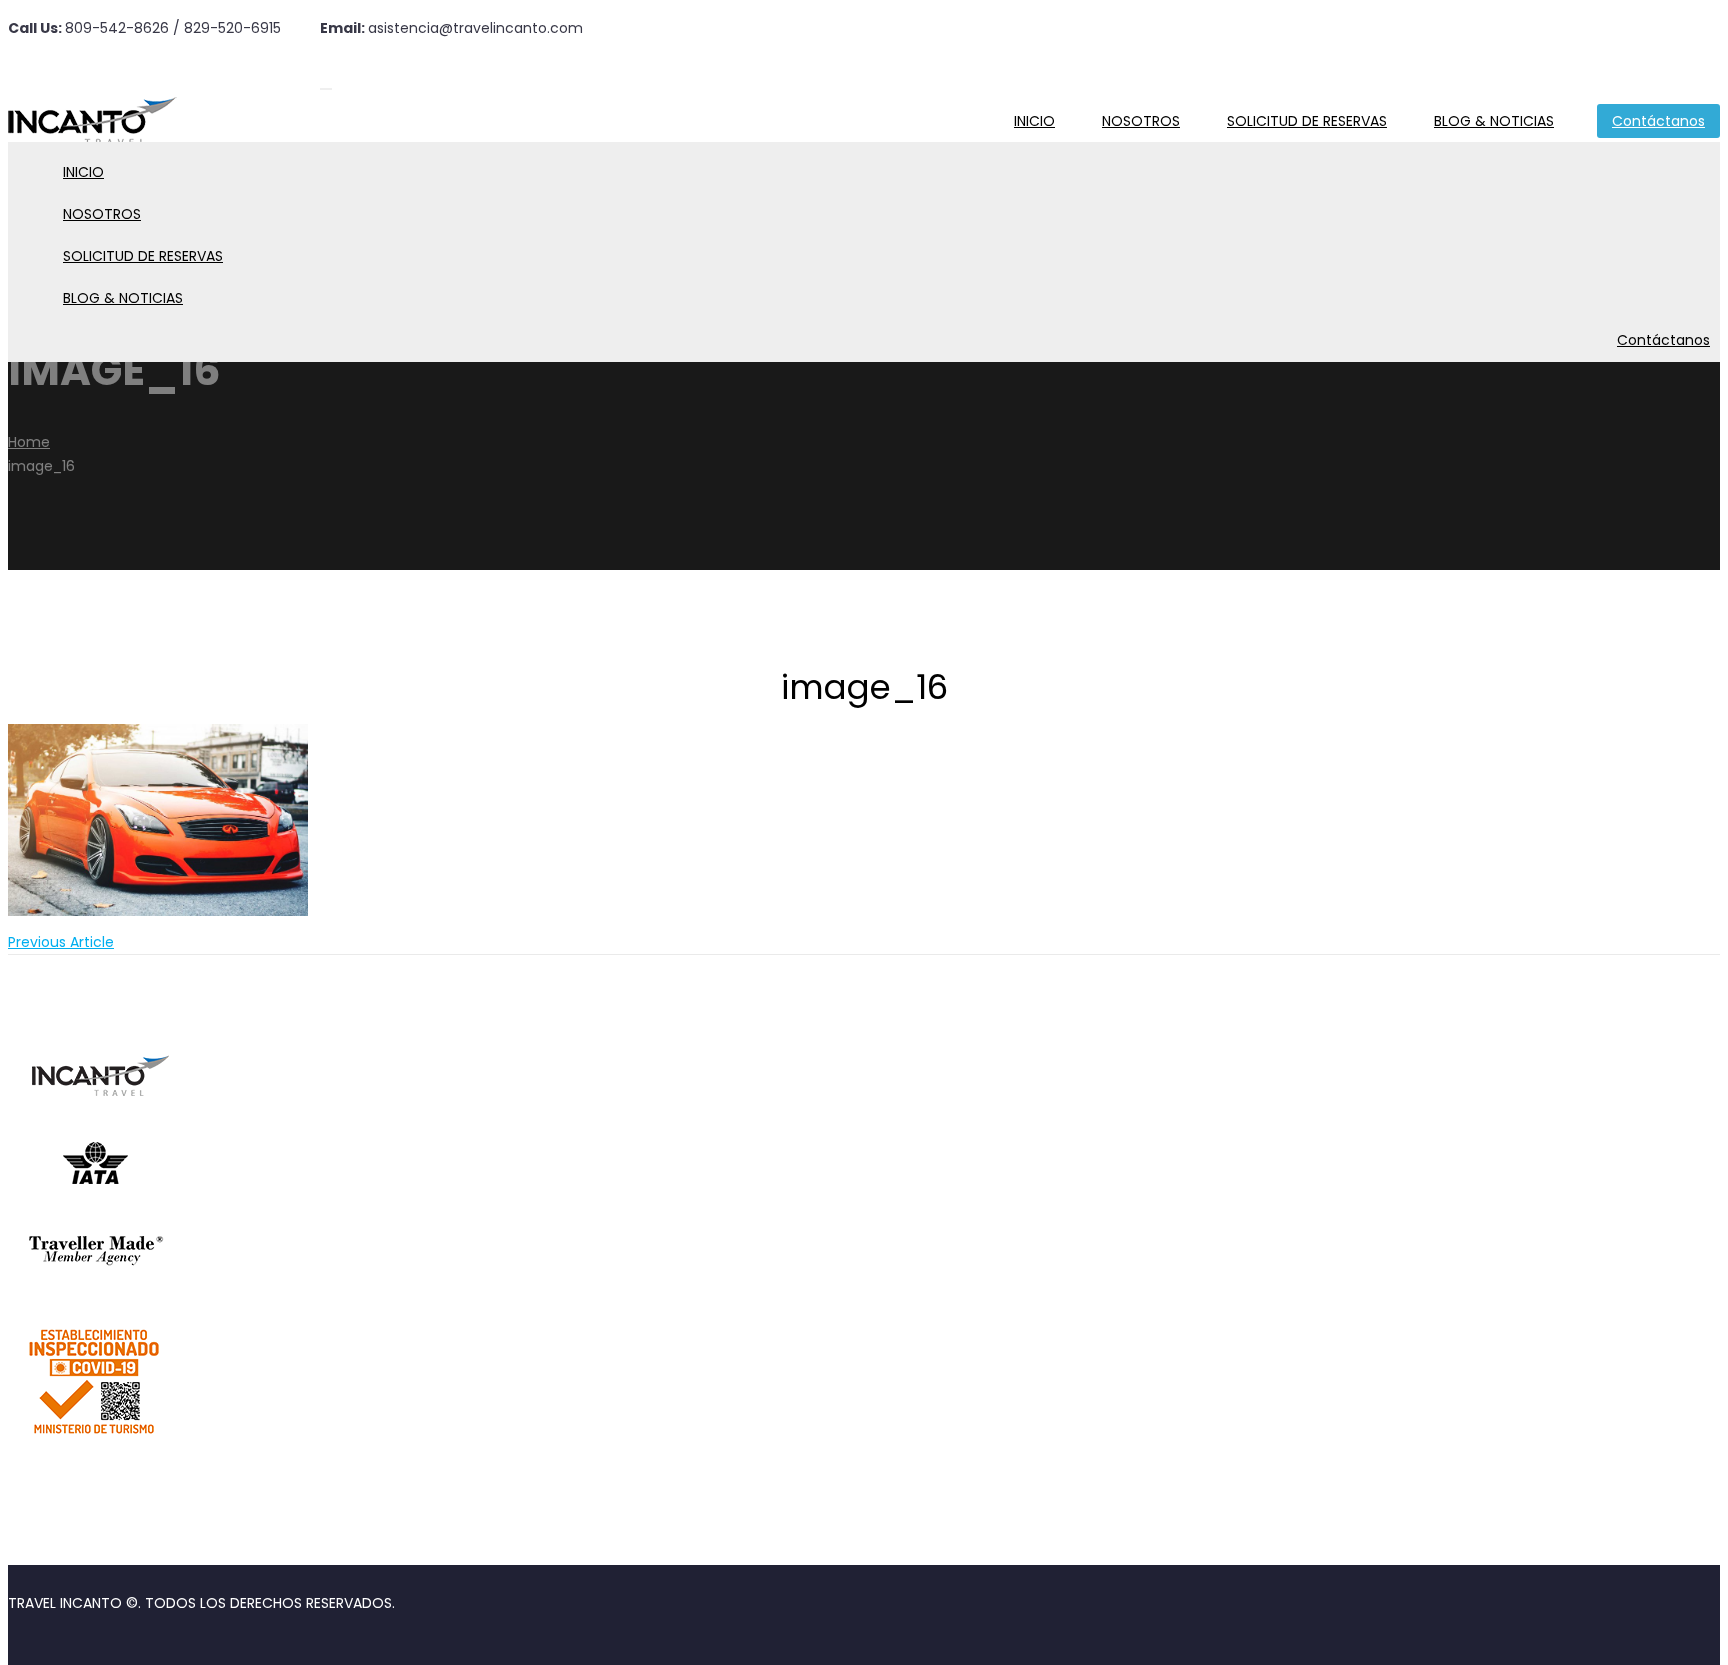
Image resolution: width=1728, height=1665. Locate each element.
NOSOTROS (1141, 121)
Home (29, 442)
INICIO (1034, 121)
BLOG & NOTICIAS (1494, 121)
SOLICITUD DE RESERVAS (1307, 121)
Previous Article (61, 942)
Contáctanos (1658, 121)
